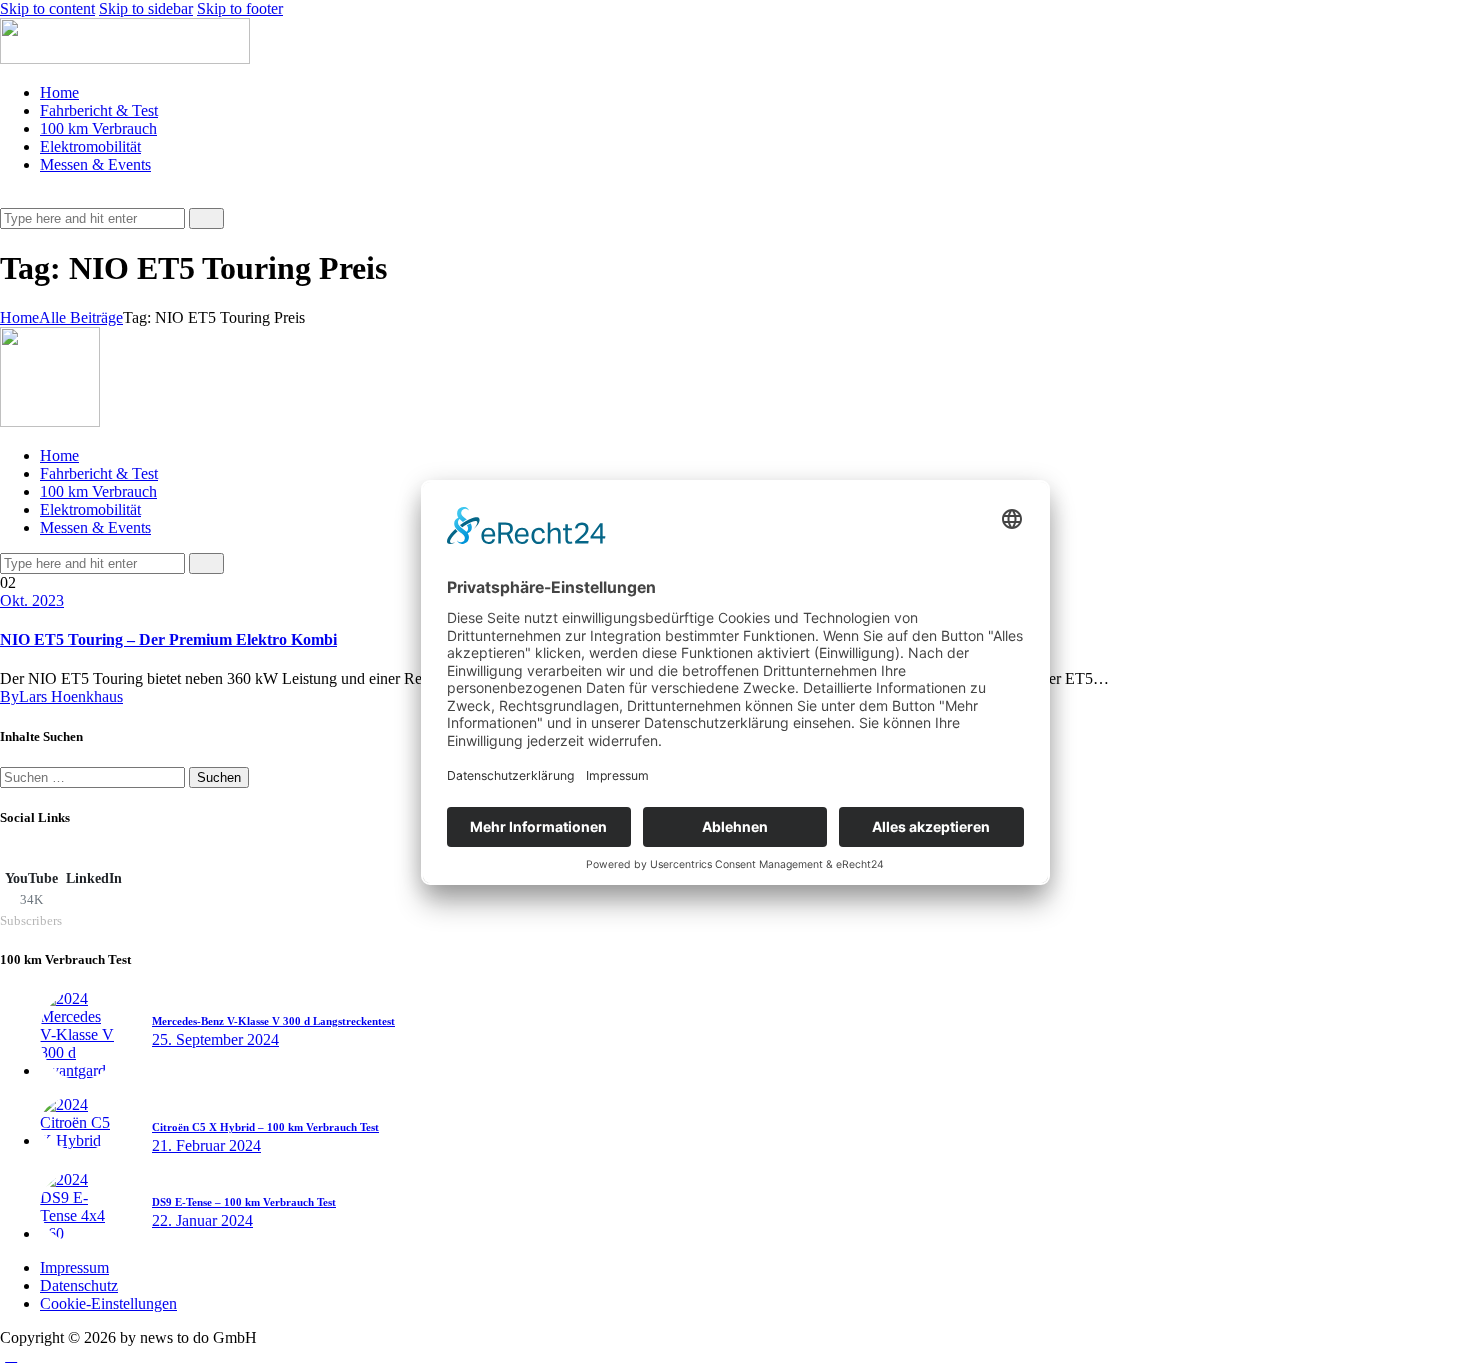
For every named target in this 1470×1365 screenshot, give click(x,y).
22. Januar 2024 (202, 1220)
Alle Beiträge (81, 317)
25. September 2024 (215, 1039)
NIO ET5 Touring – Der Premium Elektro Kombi (168, 639)
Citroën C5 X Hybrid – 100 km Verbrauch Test (265, 1127)
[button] (11, 198)
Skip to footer (240, 8)
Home (19, 317)
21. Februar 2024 (206, 1145)
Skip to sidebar (146, 8)
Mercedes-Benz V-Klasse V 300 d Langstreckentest (273, 1021)
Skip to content (47, 8)
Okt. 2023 (32, 600)
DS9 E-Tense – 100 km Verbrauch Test (244, 1202)
